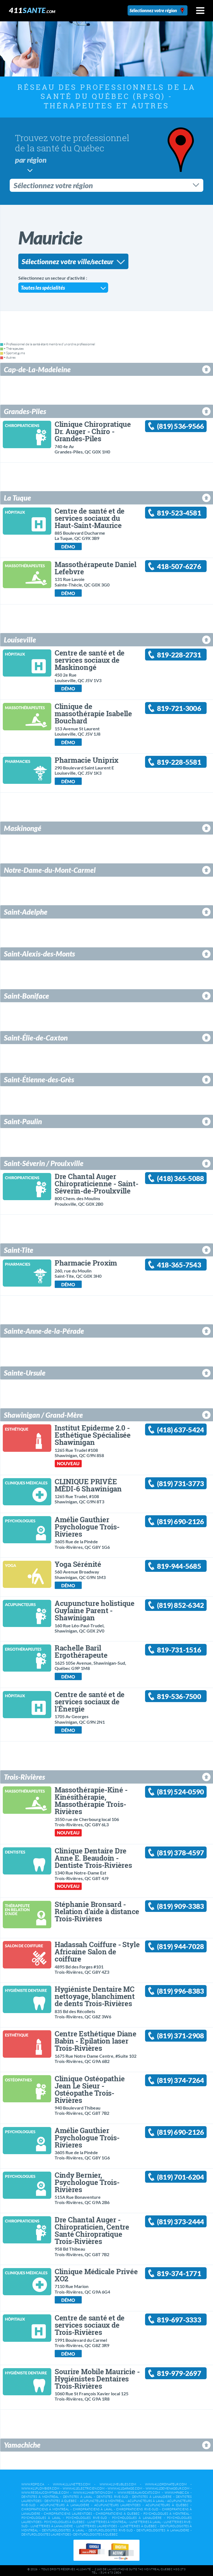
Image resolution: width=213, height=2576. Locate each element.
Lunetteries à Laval (145, 2522)
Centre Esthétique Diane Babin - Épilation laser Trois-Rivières (96, 2041)
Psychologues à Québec (64, 2522)
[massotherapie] (26, 573)
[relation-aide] (26, 1913)
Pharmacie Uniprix (87, 760)
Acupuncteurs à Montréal (102, 2501)
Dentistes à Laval (78, 2497)
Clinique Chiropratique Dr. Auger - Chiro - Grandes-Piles (93, 431)
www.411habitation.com (93, 2493)
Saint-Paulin (23, 1121)
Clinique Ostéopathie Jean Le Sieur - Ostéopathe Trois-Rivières (90, 2089)
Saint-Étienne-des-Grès (39, 1080)
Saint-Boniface (26, 996)
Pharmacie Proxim (86, 1263)
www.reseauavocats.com (139, 2493)
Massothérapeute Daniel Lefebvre (96, 568)
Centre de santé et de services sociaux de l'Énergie (90, 1702)
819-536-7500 (179, 1696)
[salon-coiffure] (26, 1953)
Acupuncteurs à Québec (167, 2505)
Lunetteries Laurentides (97, 2526)
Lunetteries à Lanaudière (52, 2526)
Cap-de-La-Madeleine (37, 369)
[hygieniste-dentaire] (26, 1998)
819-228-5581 (179, 762)
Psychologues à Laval (41, 2518)
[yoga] (26, 1573)
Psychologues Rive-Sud (86, 2518)
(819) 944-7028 (180, 1946)
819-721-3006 (179, 708)
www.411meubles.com (118, 2484)
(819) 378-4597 (180, 1853)
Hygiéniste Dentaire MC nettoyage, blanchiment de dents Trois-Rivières (95, 1996)
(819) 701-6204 (180, 2177)
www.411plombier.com (40, 2488)
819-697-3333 (179, 2320)
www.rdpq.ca (33, 2484)
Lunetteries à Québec (139, 2526)
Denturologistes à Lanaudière (163, 2530)
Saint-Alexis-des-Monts (39, 954)
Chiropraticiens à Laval (93, 2509)
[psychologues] (26, 1528)
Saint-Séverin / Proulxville (44, 1163)
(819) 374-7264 (180, 2080)
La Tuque (17, 498)
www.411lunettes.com (72, 2484)
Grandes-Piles (25, 411)
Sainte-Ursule (25, 1373)
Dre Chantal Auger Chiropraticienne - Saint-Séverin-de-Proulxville (97, 1184)
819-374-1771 (179, 2273)
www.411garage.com (125, 2488)
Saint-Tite (19, 1250)
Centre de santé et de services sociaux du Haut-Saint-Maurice (90, 518)
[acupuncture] (26, 1612)
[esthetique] (26, 1436)
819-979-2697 (179, 2373)
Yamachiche (22, 2445)
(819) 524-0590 (180, 1792)
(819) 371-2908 (180, 2036)
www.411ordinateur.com (166, 2484)
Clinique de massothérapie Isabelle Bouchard (93, 713)
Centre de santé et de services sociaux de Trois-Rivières (90, 2325)
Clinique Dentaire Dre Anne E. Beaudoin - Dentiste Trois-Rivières (93, 1858)
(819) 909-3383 (180, 1906)
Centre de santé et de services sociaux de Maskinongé (90, 660)
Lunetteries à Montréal (107, 2522)
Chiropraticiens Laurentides (68, 2514)
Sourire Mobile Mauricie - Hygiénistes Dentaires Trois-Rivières (97, 2379)
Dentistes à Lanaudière (152, 2497)
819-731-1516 (179, 1650)
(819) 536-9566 (180, 426)
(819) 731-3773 (180, 1484)
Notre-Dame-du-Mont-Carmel (50, 870)
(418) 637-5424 (180, 1430)
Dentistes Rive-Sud (112, 2497)
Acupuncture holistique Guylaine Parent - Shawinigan (95, 1610)
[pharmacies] (26, 769)
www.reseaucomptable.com (45, 2493)
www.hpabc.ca (177, 2493)
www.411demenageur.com (168, 2488)
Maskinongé (23, 828)
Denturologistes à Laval (63, 2530)
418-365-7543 (179, 1265)
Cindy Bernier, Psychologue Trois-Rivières (87, 2182)
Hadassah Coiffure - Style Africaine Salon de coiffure (97, 1952)
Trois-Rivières (24, 1777)
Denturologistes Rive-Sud (111, 2530)
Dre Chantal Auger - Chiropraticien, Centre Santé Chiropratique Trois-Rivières (92, 2230)
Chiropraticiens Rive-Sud (137, 2509)
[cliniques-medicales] (26, 1490)
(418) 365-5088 (180, 1178)
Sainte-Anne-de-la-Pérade (44, 1331)
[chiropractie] (26, 433)
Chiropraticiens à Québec (118, 2514)
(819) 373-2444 (180, 2222)
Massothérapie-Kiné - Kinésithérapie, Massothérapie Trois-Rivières (91, 1800)
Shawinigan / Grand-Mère (43, 1415)
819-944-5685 (179, 1566)
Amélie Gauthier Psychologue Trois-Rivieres (87, 1527)
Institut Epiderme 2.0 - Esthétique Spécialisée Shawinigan (93, 1435)
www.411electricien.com (84, 2488)
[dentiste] (26, 1859)
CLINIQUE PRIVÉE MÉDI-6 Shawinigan (88, 1485)
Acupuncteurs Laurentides (118, 2505)
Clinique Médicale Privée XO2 (96, 2275)
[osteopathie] (26, 2087)
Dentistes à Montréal (40, 2497)
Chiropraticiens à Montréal (45, 2509)
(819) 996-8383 (180, 1991)
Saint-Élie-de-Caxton (36, 1038)
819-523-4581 (179, 513)
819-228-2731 (179, 655)
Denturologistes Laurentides (46, 2534)
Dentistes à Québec (61, 2501)
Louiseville (20, 640)
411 (32, 10)
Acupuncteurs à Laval (146, 2501)
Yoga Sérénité (78, 1564)
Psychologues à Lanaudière (137, 2518)
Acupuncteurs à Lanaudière (65, 2505)
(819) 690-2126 (180, 1522)
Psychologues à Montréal (166, 2514)
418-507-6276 (179, 566)
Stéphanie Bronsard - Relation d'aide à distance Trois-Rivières (97, 1911)
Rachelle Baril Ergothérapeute (81, 1651)
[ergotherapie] (26, 1656)
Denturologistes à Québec (96, 2534)
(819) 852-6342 (180, 1605)
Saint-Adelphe (26, 912)
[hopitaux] (26, 520)
